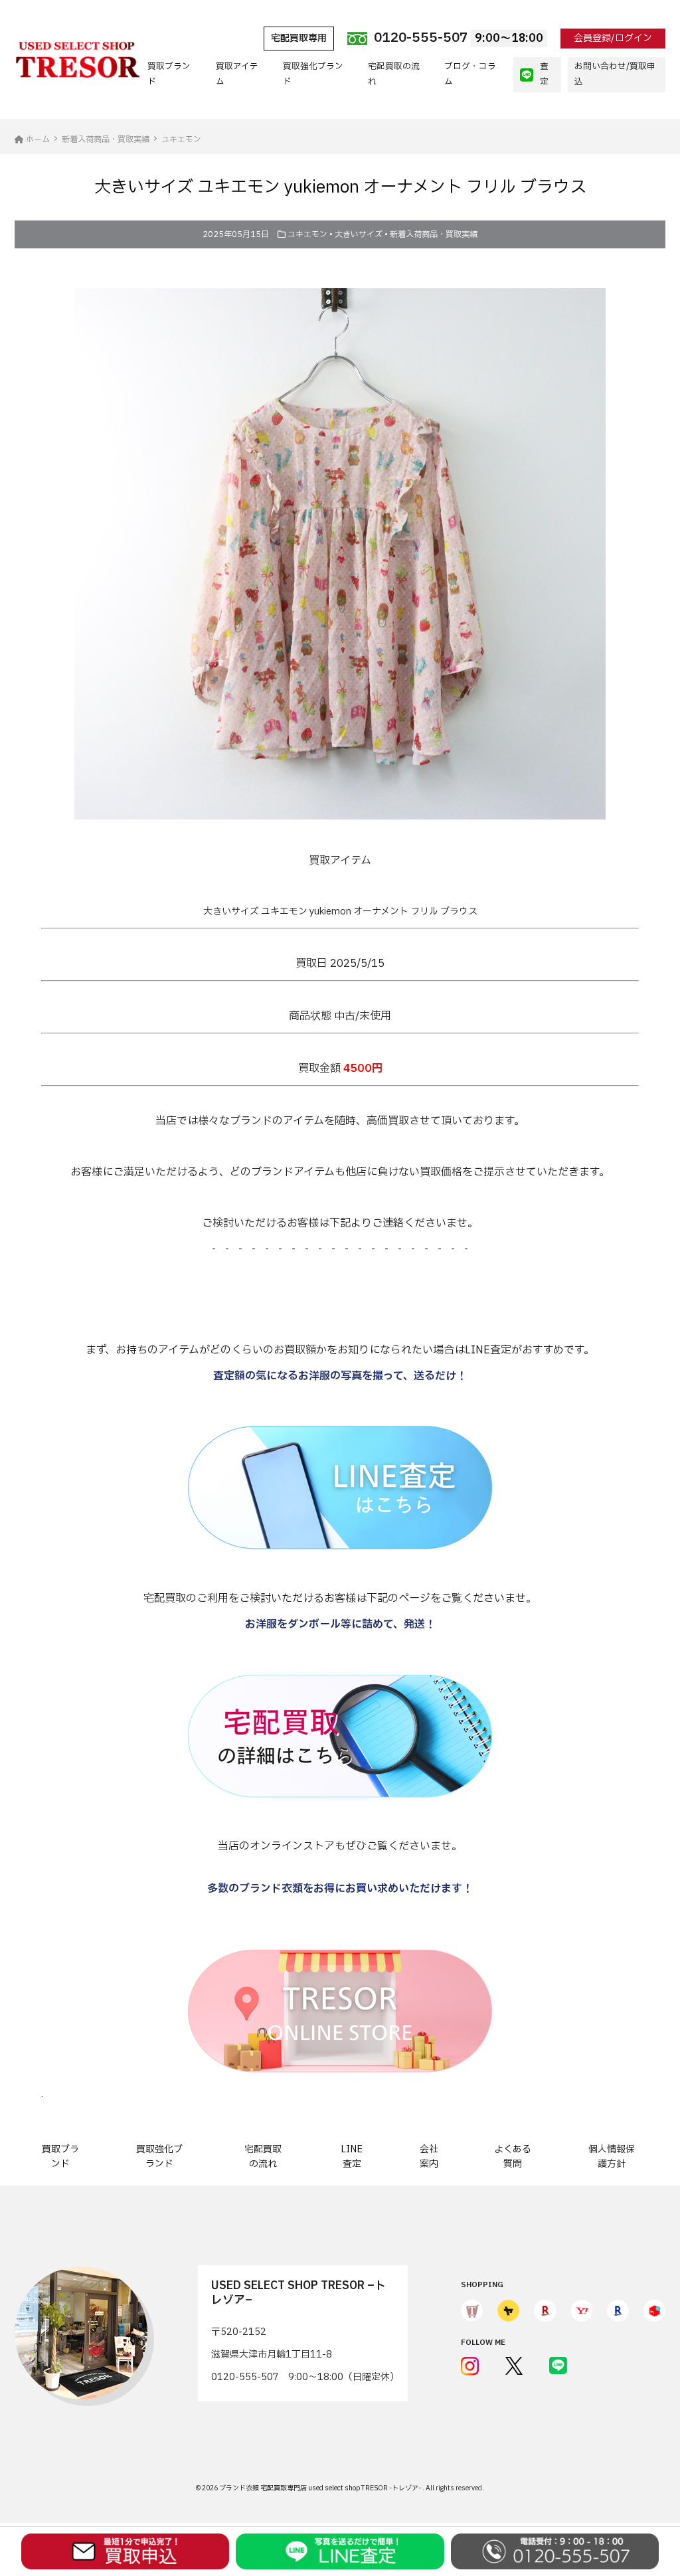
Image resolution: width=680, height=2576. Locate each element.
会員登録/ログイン (613, 38)
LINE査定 (352, 2157)
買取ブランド (169, 74)
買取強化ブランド (313, 74)
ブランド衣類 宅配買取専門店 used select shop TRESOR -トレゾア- (321, 2488)
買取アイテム (237, 74)
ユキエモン (307, 234)
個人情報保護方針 (612, 2157)
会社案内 (429, 2157)
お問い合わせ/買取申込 (615, 74)
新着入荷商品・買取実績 (434, 234)
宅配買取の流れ (394, 74)
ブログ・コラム (470, 74)
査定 (544, 74)
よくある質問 (513, 2157)
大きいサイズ (359, 234)
